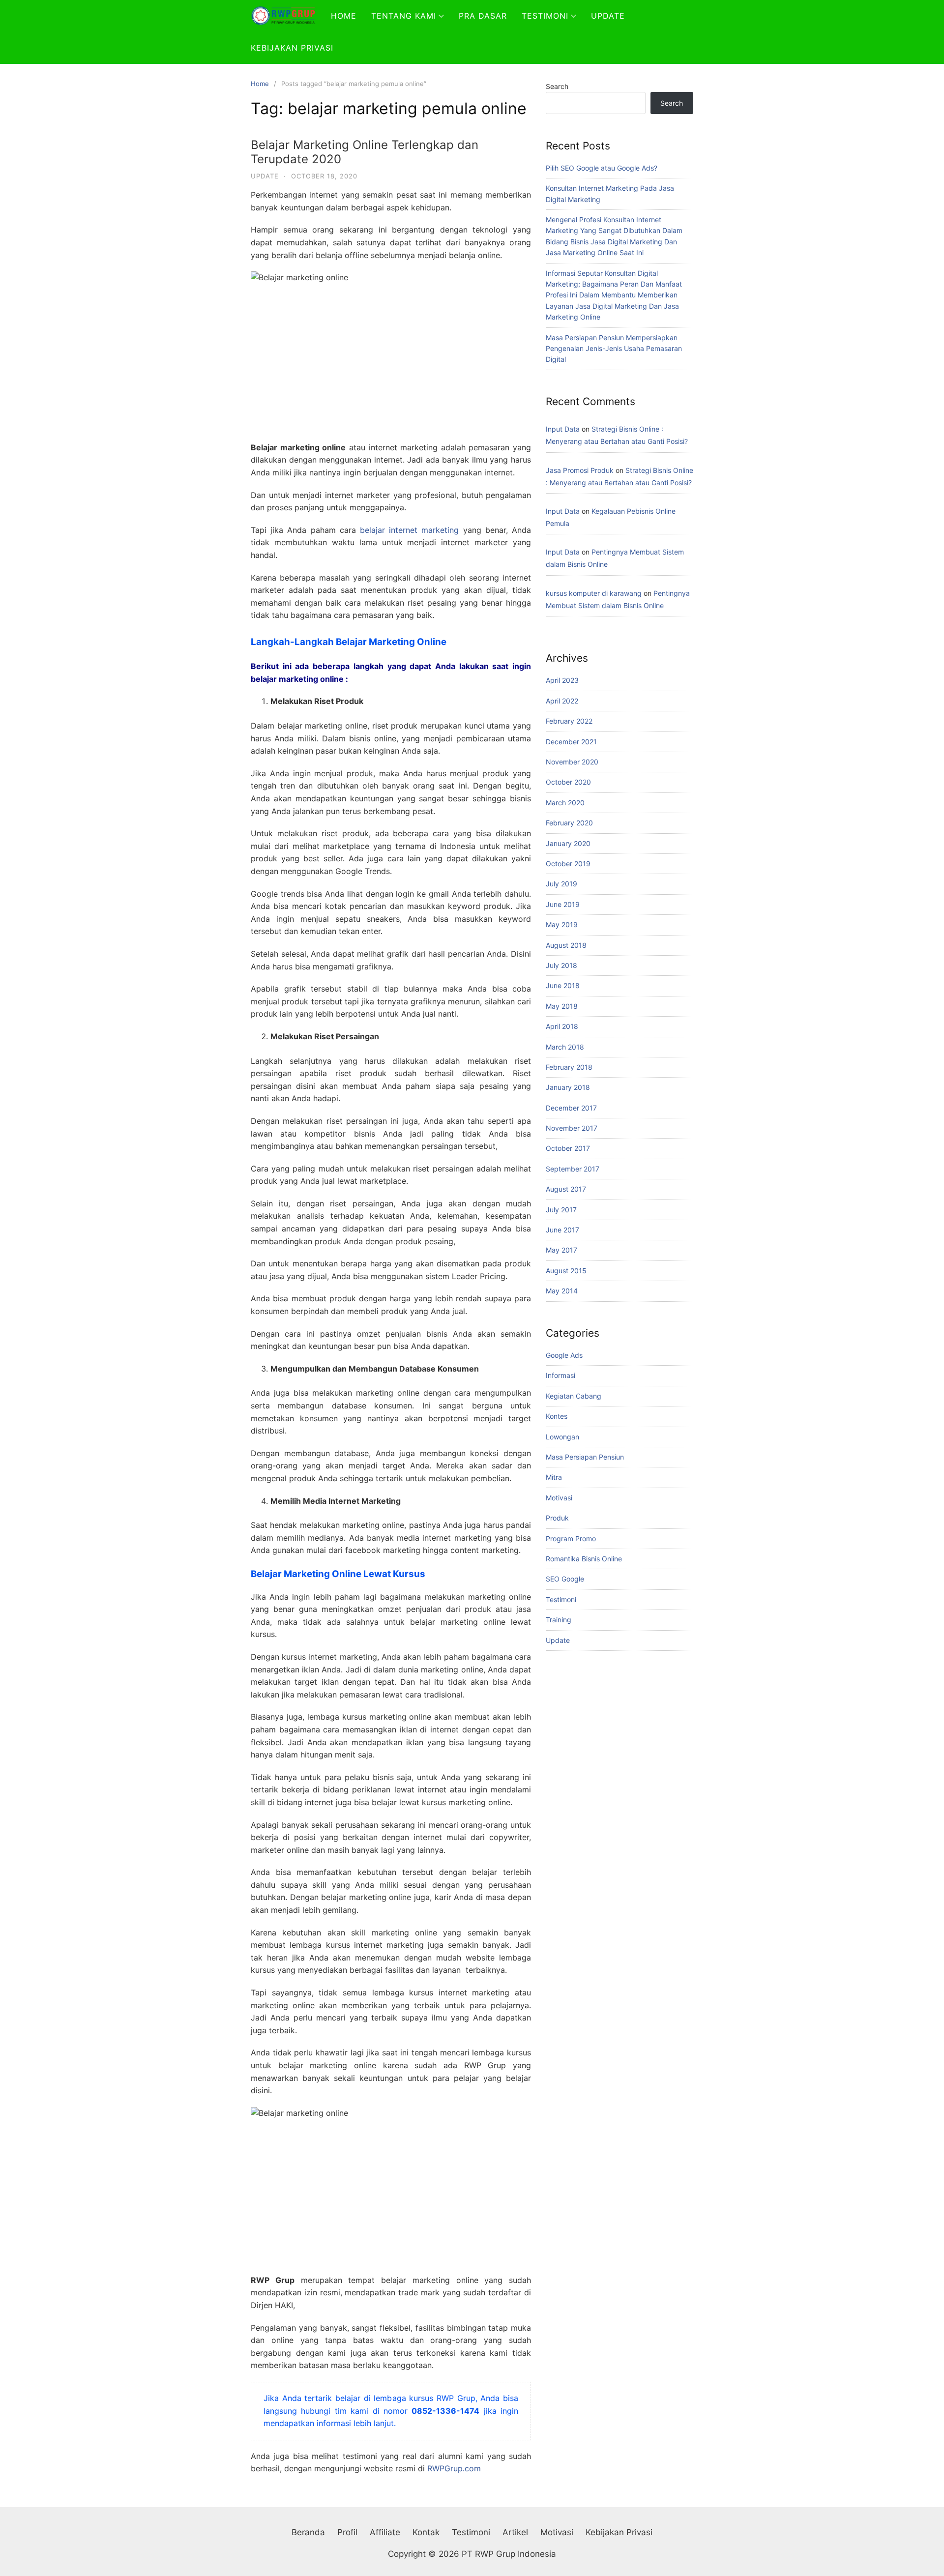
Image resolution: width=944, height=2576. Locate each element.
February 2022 (569, 721)
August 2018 (566, 945)
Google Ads (564, 1355)
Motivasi (559, 1498)
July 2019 (561, 884)
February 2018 (569, 1067)
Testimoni (545, 16)
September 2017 (573, 1169)
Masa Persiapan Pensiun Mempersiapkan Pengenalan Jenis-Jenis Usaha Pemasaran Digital (614, 349)
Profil (347, 2532)
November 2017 (572, 1128)
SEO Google (565, 1579)
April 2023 (562, 680)
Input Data (563, 429)
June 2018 (563, 985)
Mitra (554, 1477)
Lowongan (562, 1437)
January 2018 (568, 1087)
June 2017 (562, 1230)
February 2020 (569, 823)
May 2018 (562, 1006)
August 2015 (566, 1271)
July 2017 (561, 1210)
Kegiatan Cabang (574, 1396)
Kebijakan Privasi (292, 48)
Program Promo (571, 1538)
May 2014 (562, 1291)
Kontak (426, 2532)
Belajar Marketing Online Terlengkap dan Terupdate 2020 (365, 152)
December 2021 (571, 742)
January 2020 (568, 843)
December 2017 (571, 1108)
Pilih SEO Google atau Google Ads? (602, 168)
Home (344, 16)
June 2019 (563, 904)
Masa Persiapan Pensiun (585, 1457)
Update (608, 16)
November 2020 (572, 762)
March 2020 (565, 803)
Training (559, 1620)
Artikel (515, 2532)
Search (557, 86)
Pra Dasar (483, 16)
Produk (557, 1518)
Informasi (560, 1375)
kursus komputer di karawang (594, 593)
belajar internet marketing (409, 530)
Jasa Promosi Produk (580, 470)
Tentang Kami (404, 16)
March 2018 (565, 1047)
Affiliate (385, 2532)
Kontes (557, 1416)
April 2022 (562, 701)
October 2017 (568, 1148)
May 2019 (562, 924)
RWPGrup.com (454, 2468)
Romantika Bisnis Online (584, 1559)
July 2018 (561, 965)
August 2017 (566, 1189)
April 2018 (562, 1026)
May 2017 (561, 1250)
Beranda (308, 2532)
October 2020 (568, 782)
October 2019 (568, 864)
